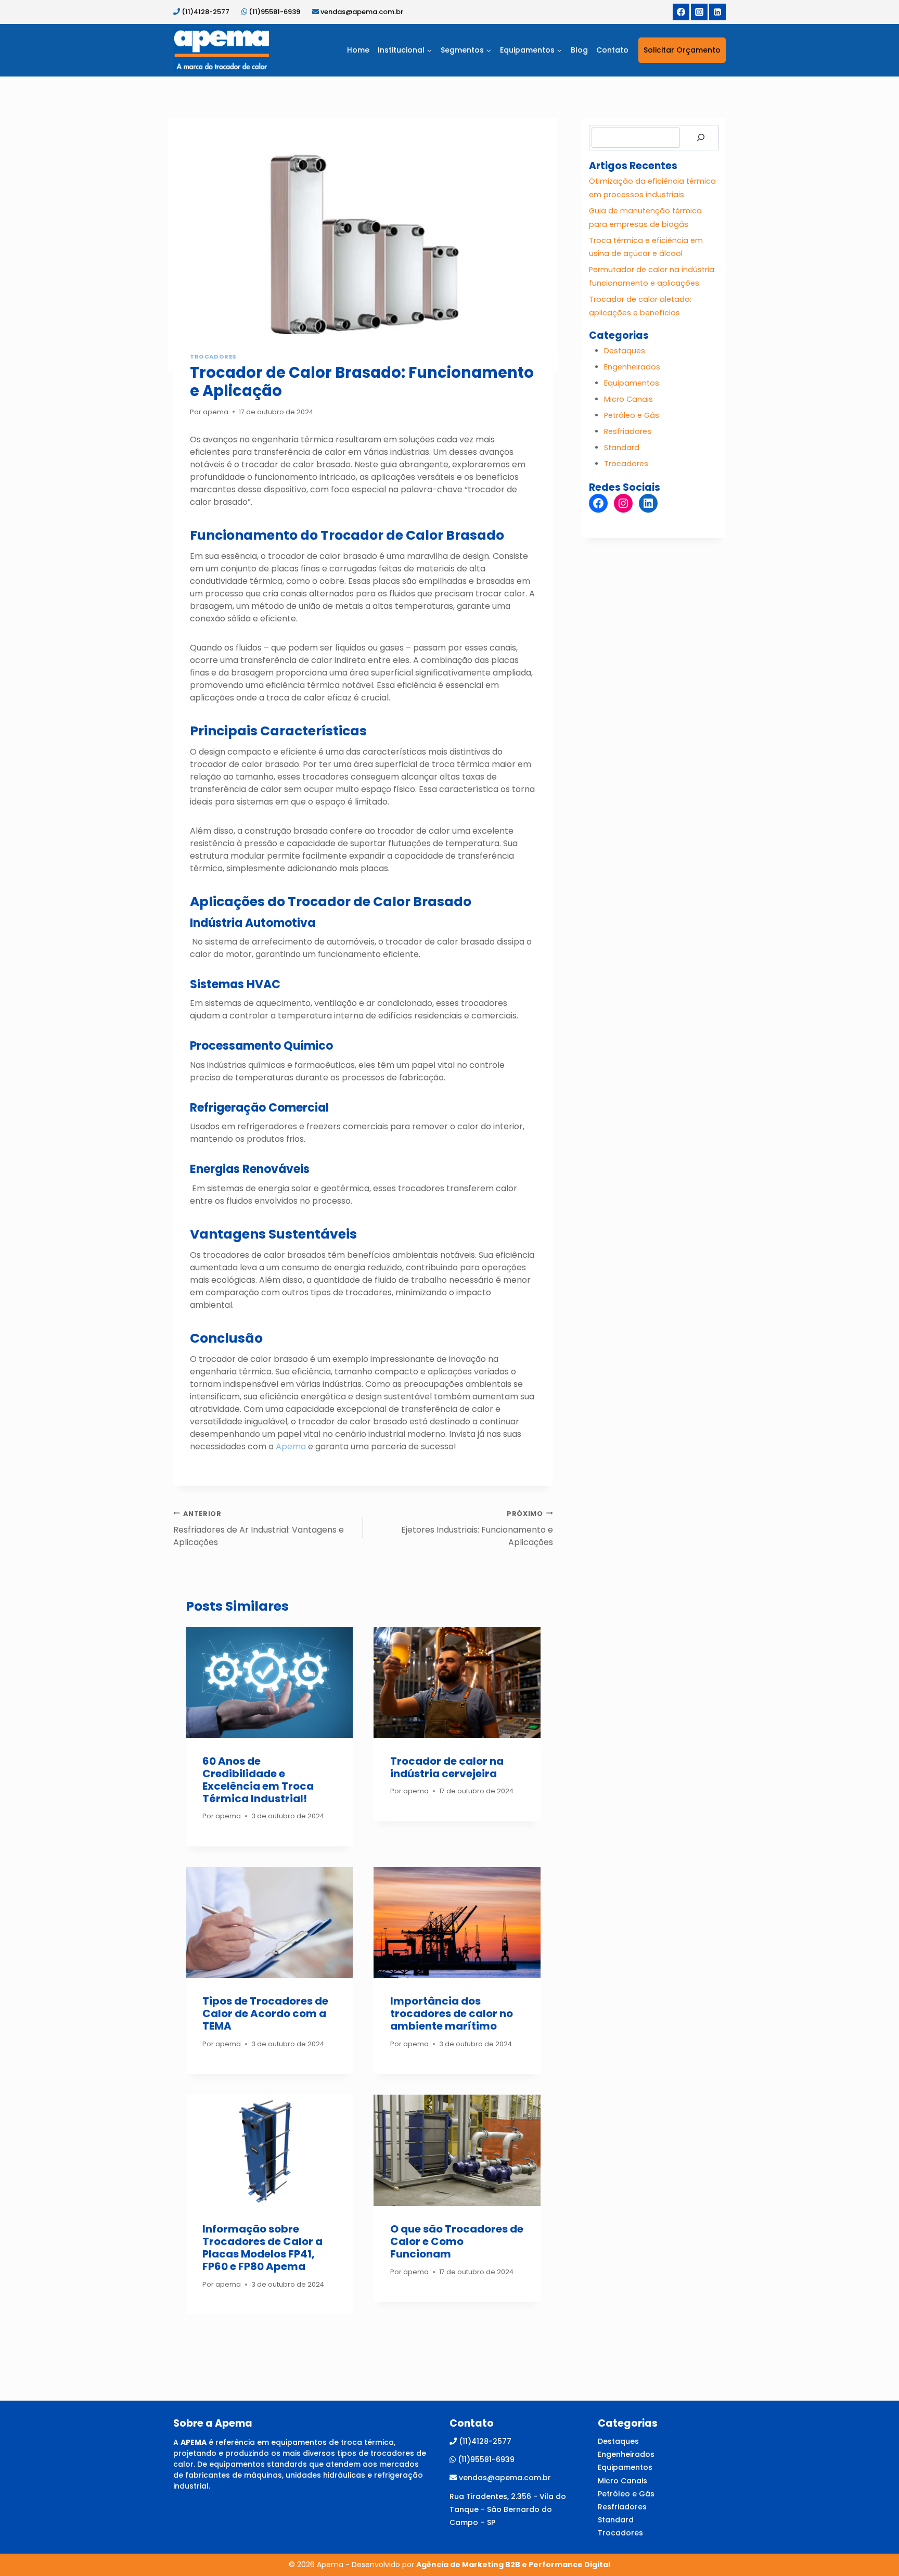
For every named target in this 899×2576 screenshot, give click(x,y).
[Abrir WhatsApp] (873, 2550)
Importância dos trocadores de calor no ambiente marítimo (452, 2013)
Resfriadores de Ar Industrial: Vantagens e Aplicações (259, 1529)
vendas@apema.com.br (362, 12)
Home (358, 50)
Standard (622, 448)
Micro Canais (628, 399)
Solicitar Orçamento (682, 50)
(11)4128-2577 (206, 12)
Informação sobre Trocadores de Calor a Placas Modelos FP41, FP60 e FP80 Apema (262, 2248)
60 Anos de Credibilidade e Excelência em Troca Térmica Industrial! (258, 1780)
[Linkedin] (717, 12)
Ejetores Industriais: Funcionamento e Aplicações (477, 1529)
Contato (612, 50)
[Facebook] (681, 12)
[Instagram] (699, 12)
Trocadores (213, 356)
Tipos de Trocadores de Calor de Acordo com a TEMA (265, 2013)
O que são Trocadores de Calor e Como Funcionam (457, 2241)
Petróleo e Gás (632, 415)
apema (216, 412)
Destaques (625, 351)
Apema (291, 1446)
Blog (579, 50)
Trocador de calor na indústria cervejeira (447, 1767)
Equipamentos (632, 383)
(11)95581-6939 (275, 12)
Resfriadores (628, 431)
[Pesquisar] (701, 138)
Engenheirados (632, 367)
